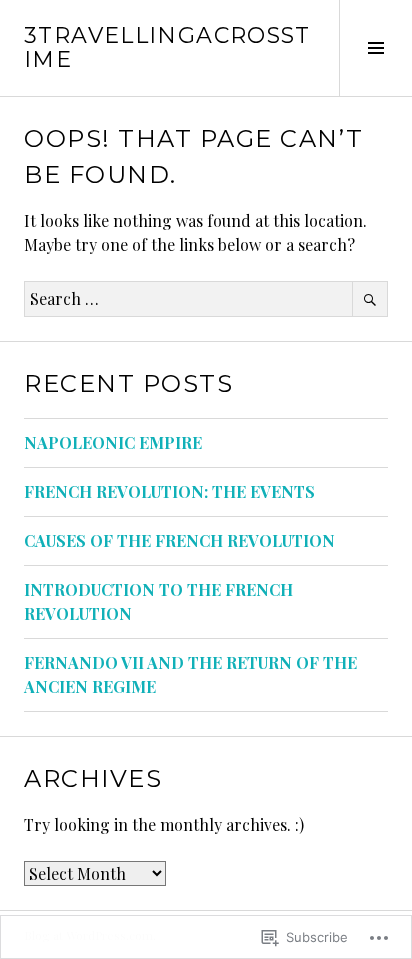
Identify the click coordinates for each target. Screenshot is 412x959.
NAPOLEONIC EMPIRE (113, 442)
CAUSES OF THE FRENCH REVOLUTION (179, 540)
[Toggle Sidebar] (375, 48)
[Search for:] (206, 298)
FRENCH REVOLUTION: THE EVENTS (169, 491)
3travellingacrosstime (167, 47)
